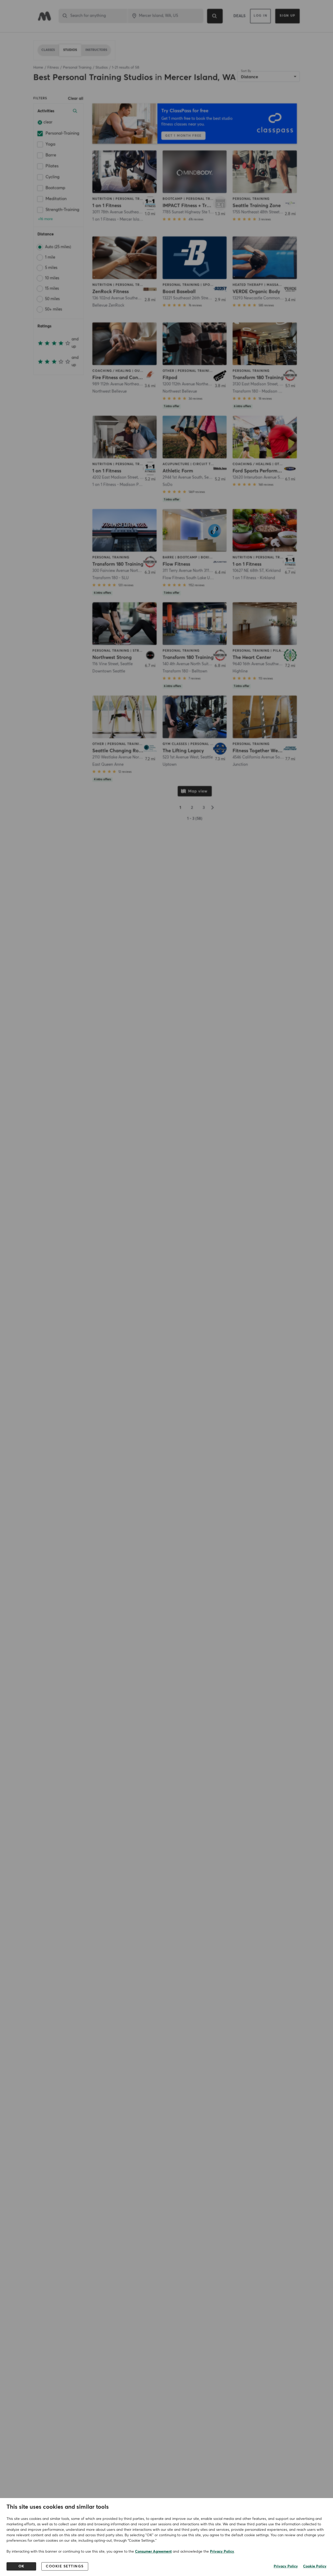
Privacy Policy (222, 2552)
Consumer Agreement (153, 2552)
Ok (21, 2566)
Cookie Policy (315, 2566)
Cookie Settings (65, 2566)
